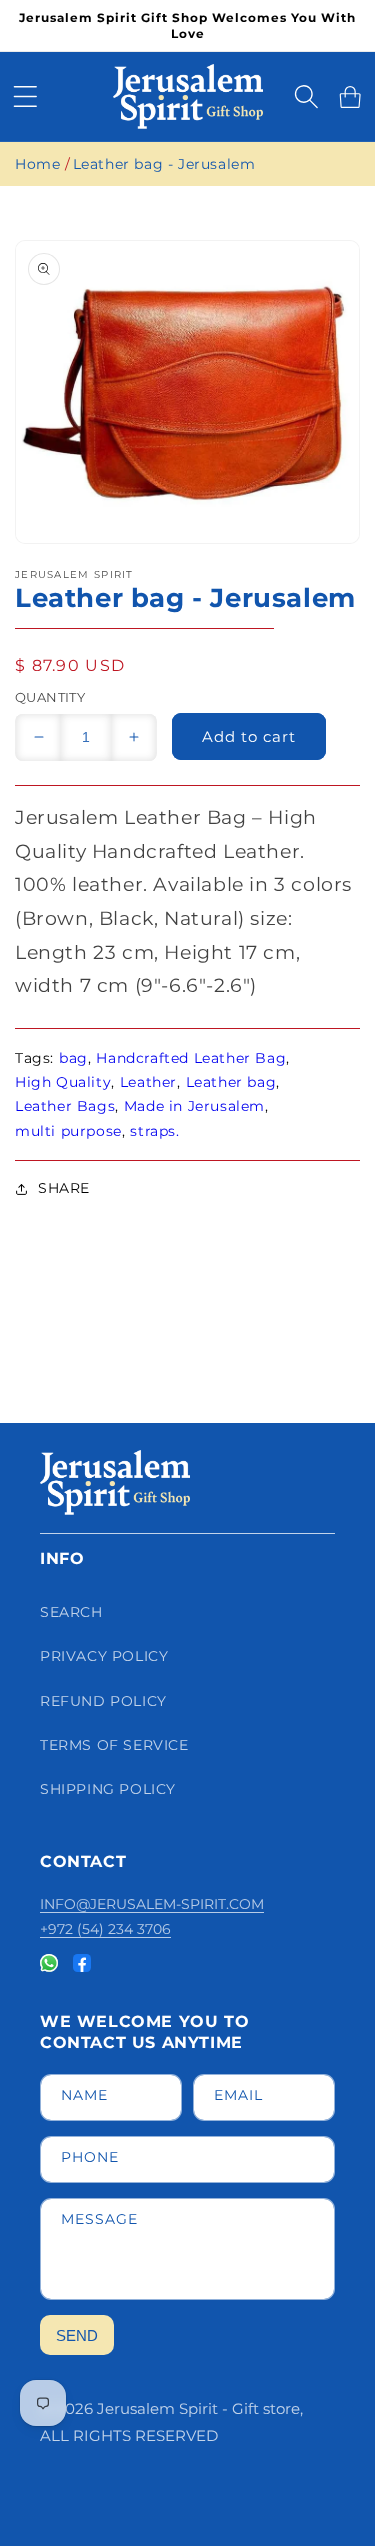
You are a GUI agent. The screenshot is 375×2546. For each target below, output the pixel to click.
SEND (77, 2335)
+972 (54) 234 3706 (105, 1929)
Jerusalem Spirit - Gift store (198, 2408)
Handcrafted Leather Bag (191, 1058)
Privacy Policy (104, 1656)
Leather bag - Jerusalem (164, 164)
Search (71, 1612)
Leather (148, 1082)
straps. (154, 1131)
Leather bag (231, 1082)
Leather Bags (65, 1106)
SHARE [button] (64, 1188)
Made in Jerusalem (194, 1106)
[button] (25, 97)
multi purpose (68, 1131)
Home (37, 164)
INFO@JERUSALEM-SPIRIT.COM (152, 1904)
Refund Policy (103, 1701)
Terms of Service (114, 1745)
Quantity (50, 697)
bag (73, 1058)
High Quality (63, 1082)
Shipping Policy (108, 1789)
